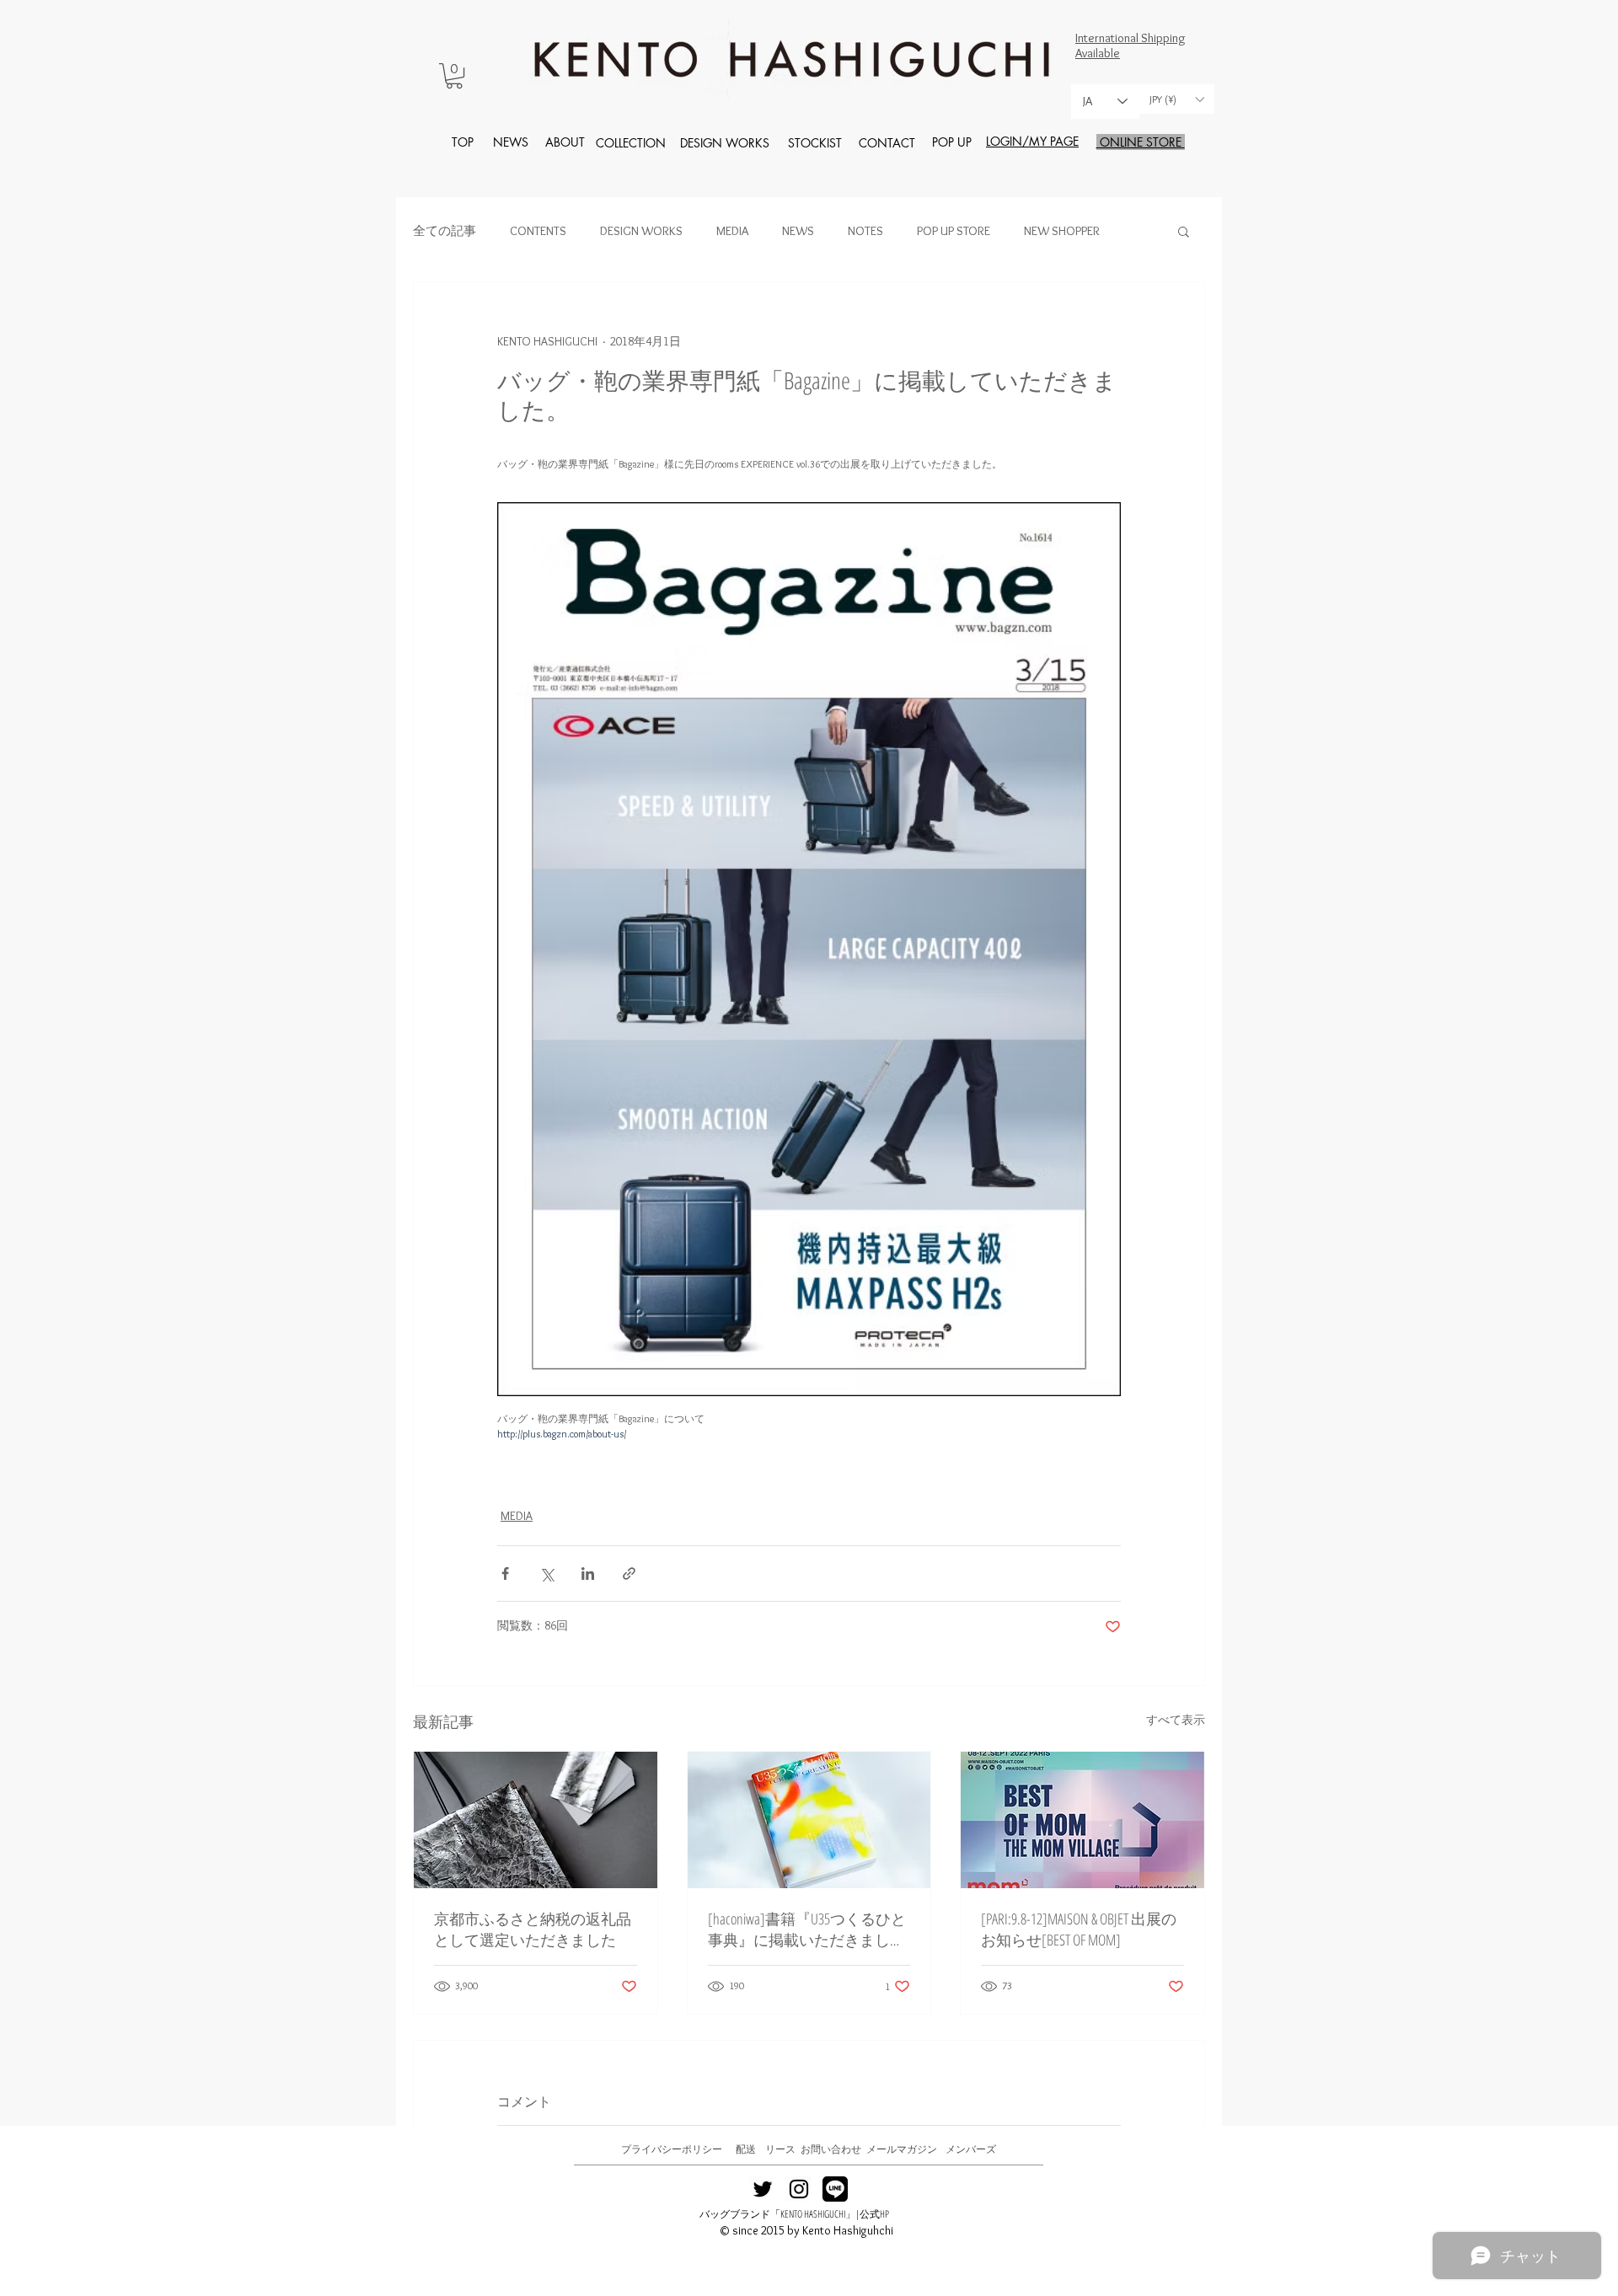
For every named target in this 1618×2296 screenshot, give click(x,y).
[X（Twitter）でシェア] (546, 1573)
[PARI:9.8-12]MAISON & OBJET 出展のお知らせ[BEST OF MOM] (1079, 1929)
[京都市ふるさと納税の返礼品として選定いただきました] (536, 1820)
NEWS (798, 231)
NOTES (865, 231)
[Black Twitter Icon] (763, 2189)
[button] (454, 76)
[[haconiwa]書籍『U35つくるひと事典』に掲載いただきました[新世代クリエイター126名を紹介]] (809, 1820)
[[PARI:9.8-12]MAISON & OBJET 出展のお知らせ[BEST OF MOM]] (1082, 1820)
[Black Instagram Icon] (799, 2189)
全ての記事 (445, 231)
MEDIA (732, 231)
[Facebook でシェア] (505, 1573)
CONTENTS (538, 231)
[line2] (835, 2189)
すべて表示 (1176, 1720)
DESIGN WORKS (641, 231)
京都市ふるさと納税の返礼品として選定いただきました (533, 1929)
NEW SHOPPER (1062, 231)
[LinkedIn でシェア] (588, 1573)
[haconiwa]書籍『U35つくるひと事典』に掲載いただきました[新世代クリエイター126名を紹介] (807, 1929)
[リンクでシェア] (629, 1573)
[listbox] (1176, 99)
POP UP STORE (954, 231)
